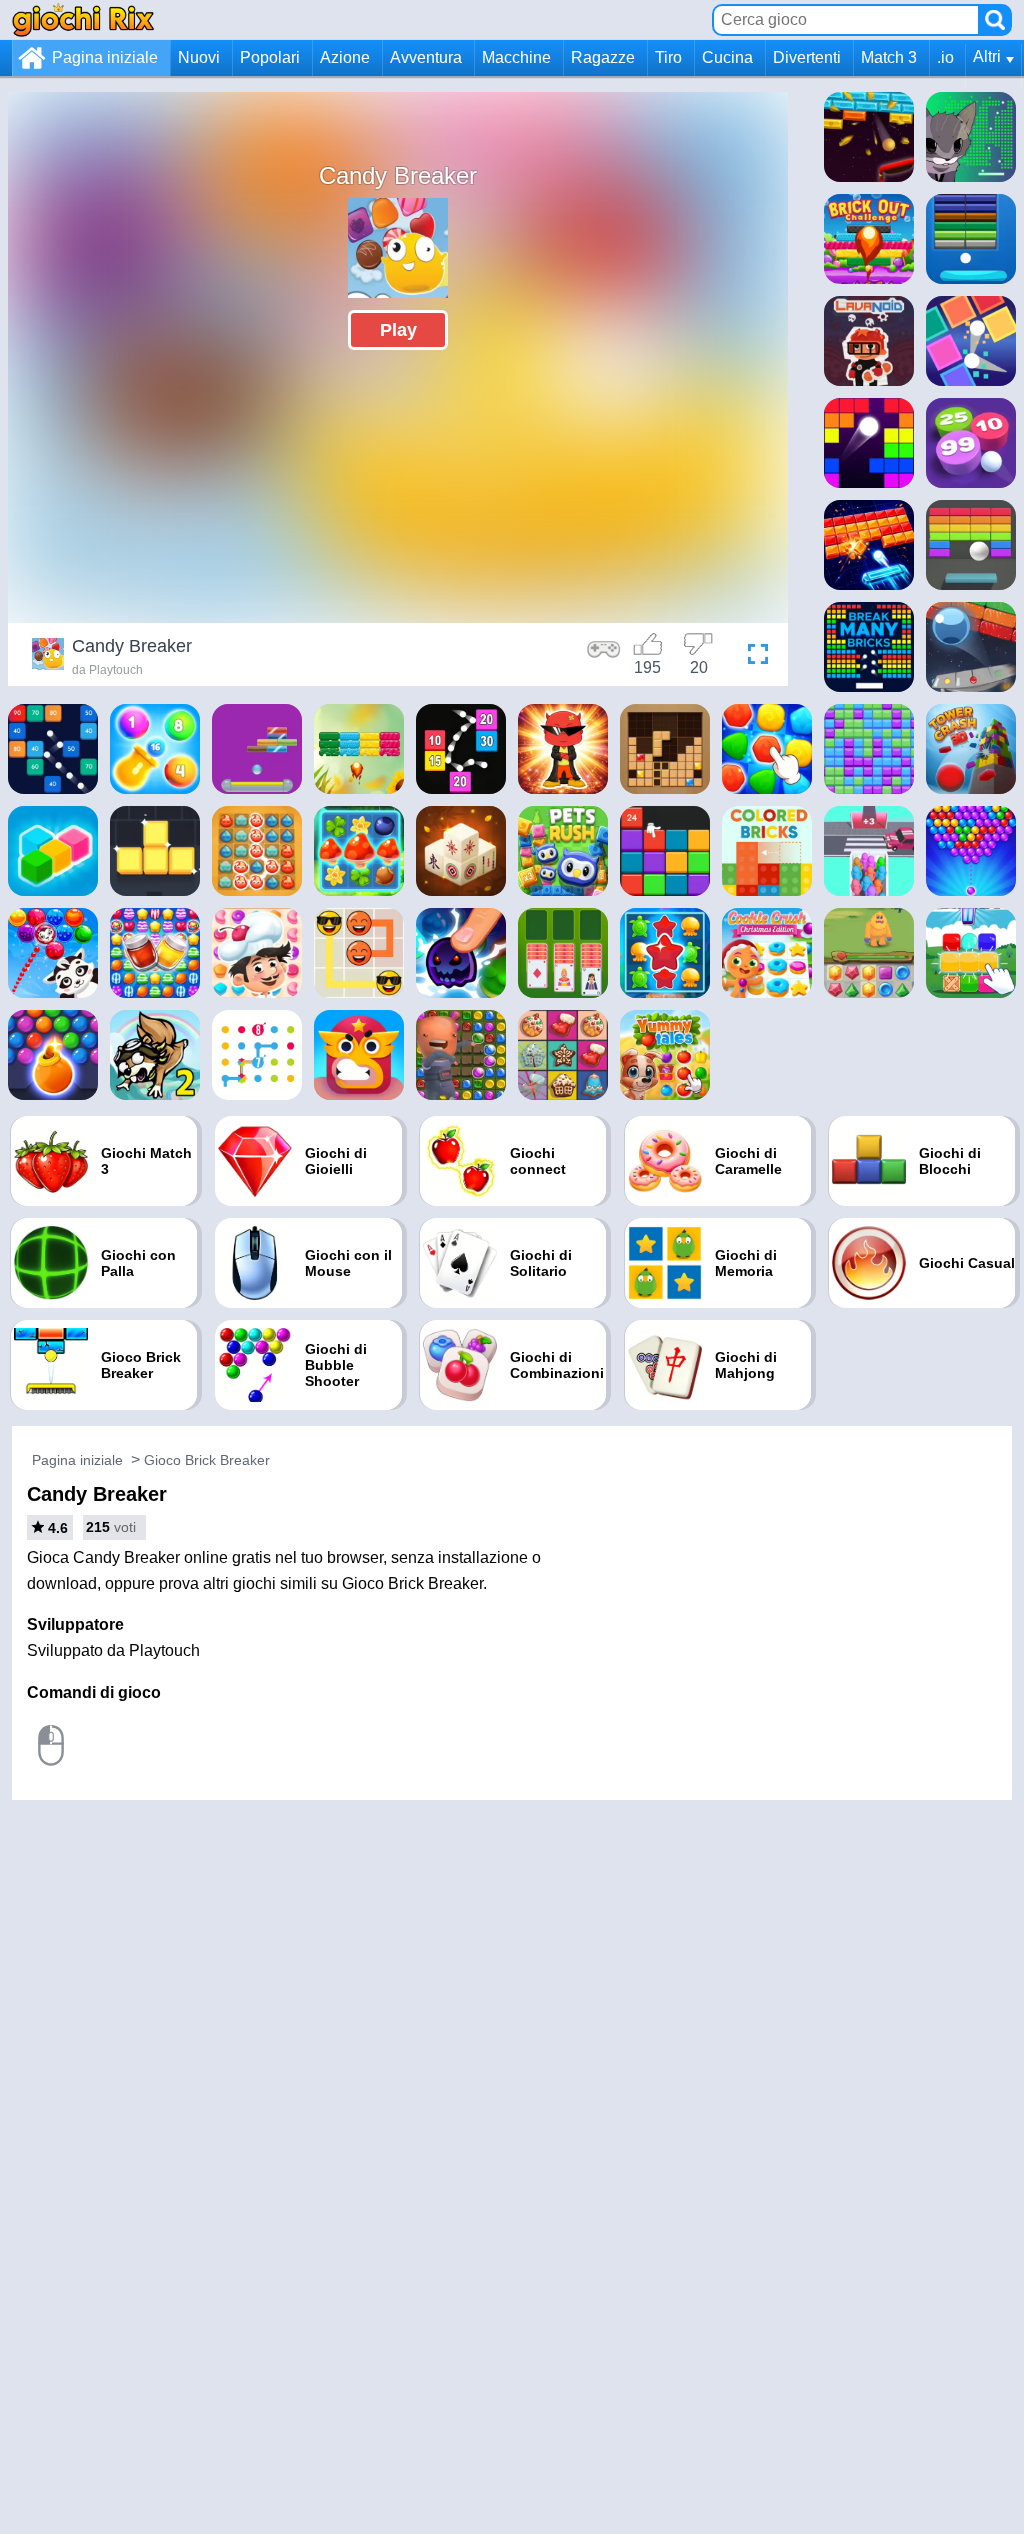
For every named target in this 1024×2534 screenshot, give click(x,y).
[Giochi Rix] (83, 19)
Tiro (668, 57)
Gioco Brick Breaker (207, 1460)
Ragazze (603, 57)
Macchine (516, 57)
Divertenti (807, 57)
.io (945, 57)
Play (398, 330)
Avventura (426, 57)
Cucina (727, 57)
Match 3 (889, 57)
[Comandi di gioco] (604, 657)
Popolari (270, 57)
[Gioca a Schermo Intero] (753, 657)
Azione (345, 57)
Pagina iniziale (105, 57)
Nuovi (199, 57)
